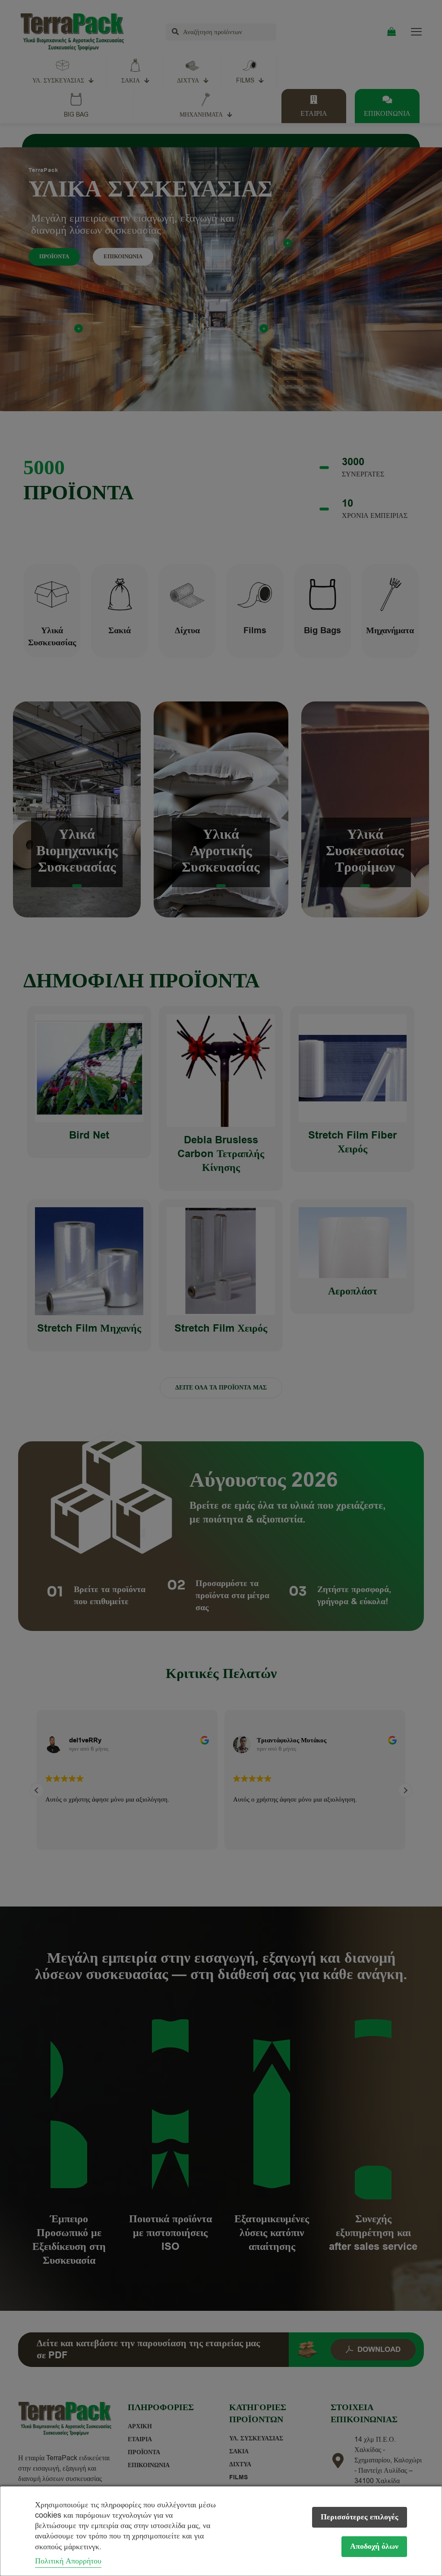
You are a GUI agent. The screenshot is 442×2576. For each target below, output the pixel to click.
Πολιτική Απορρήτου (68, 2561)
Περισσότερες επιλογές (360, 2517)
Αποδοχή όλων (374, 2546)
